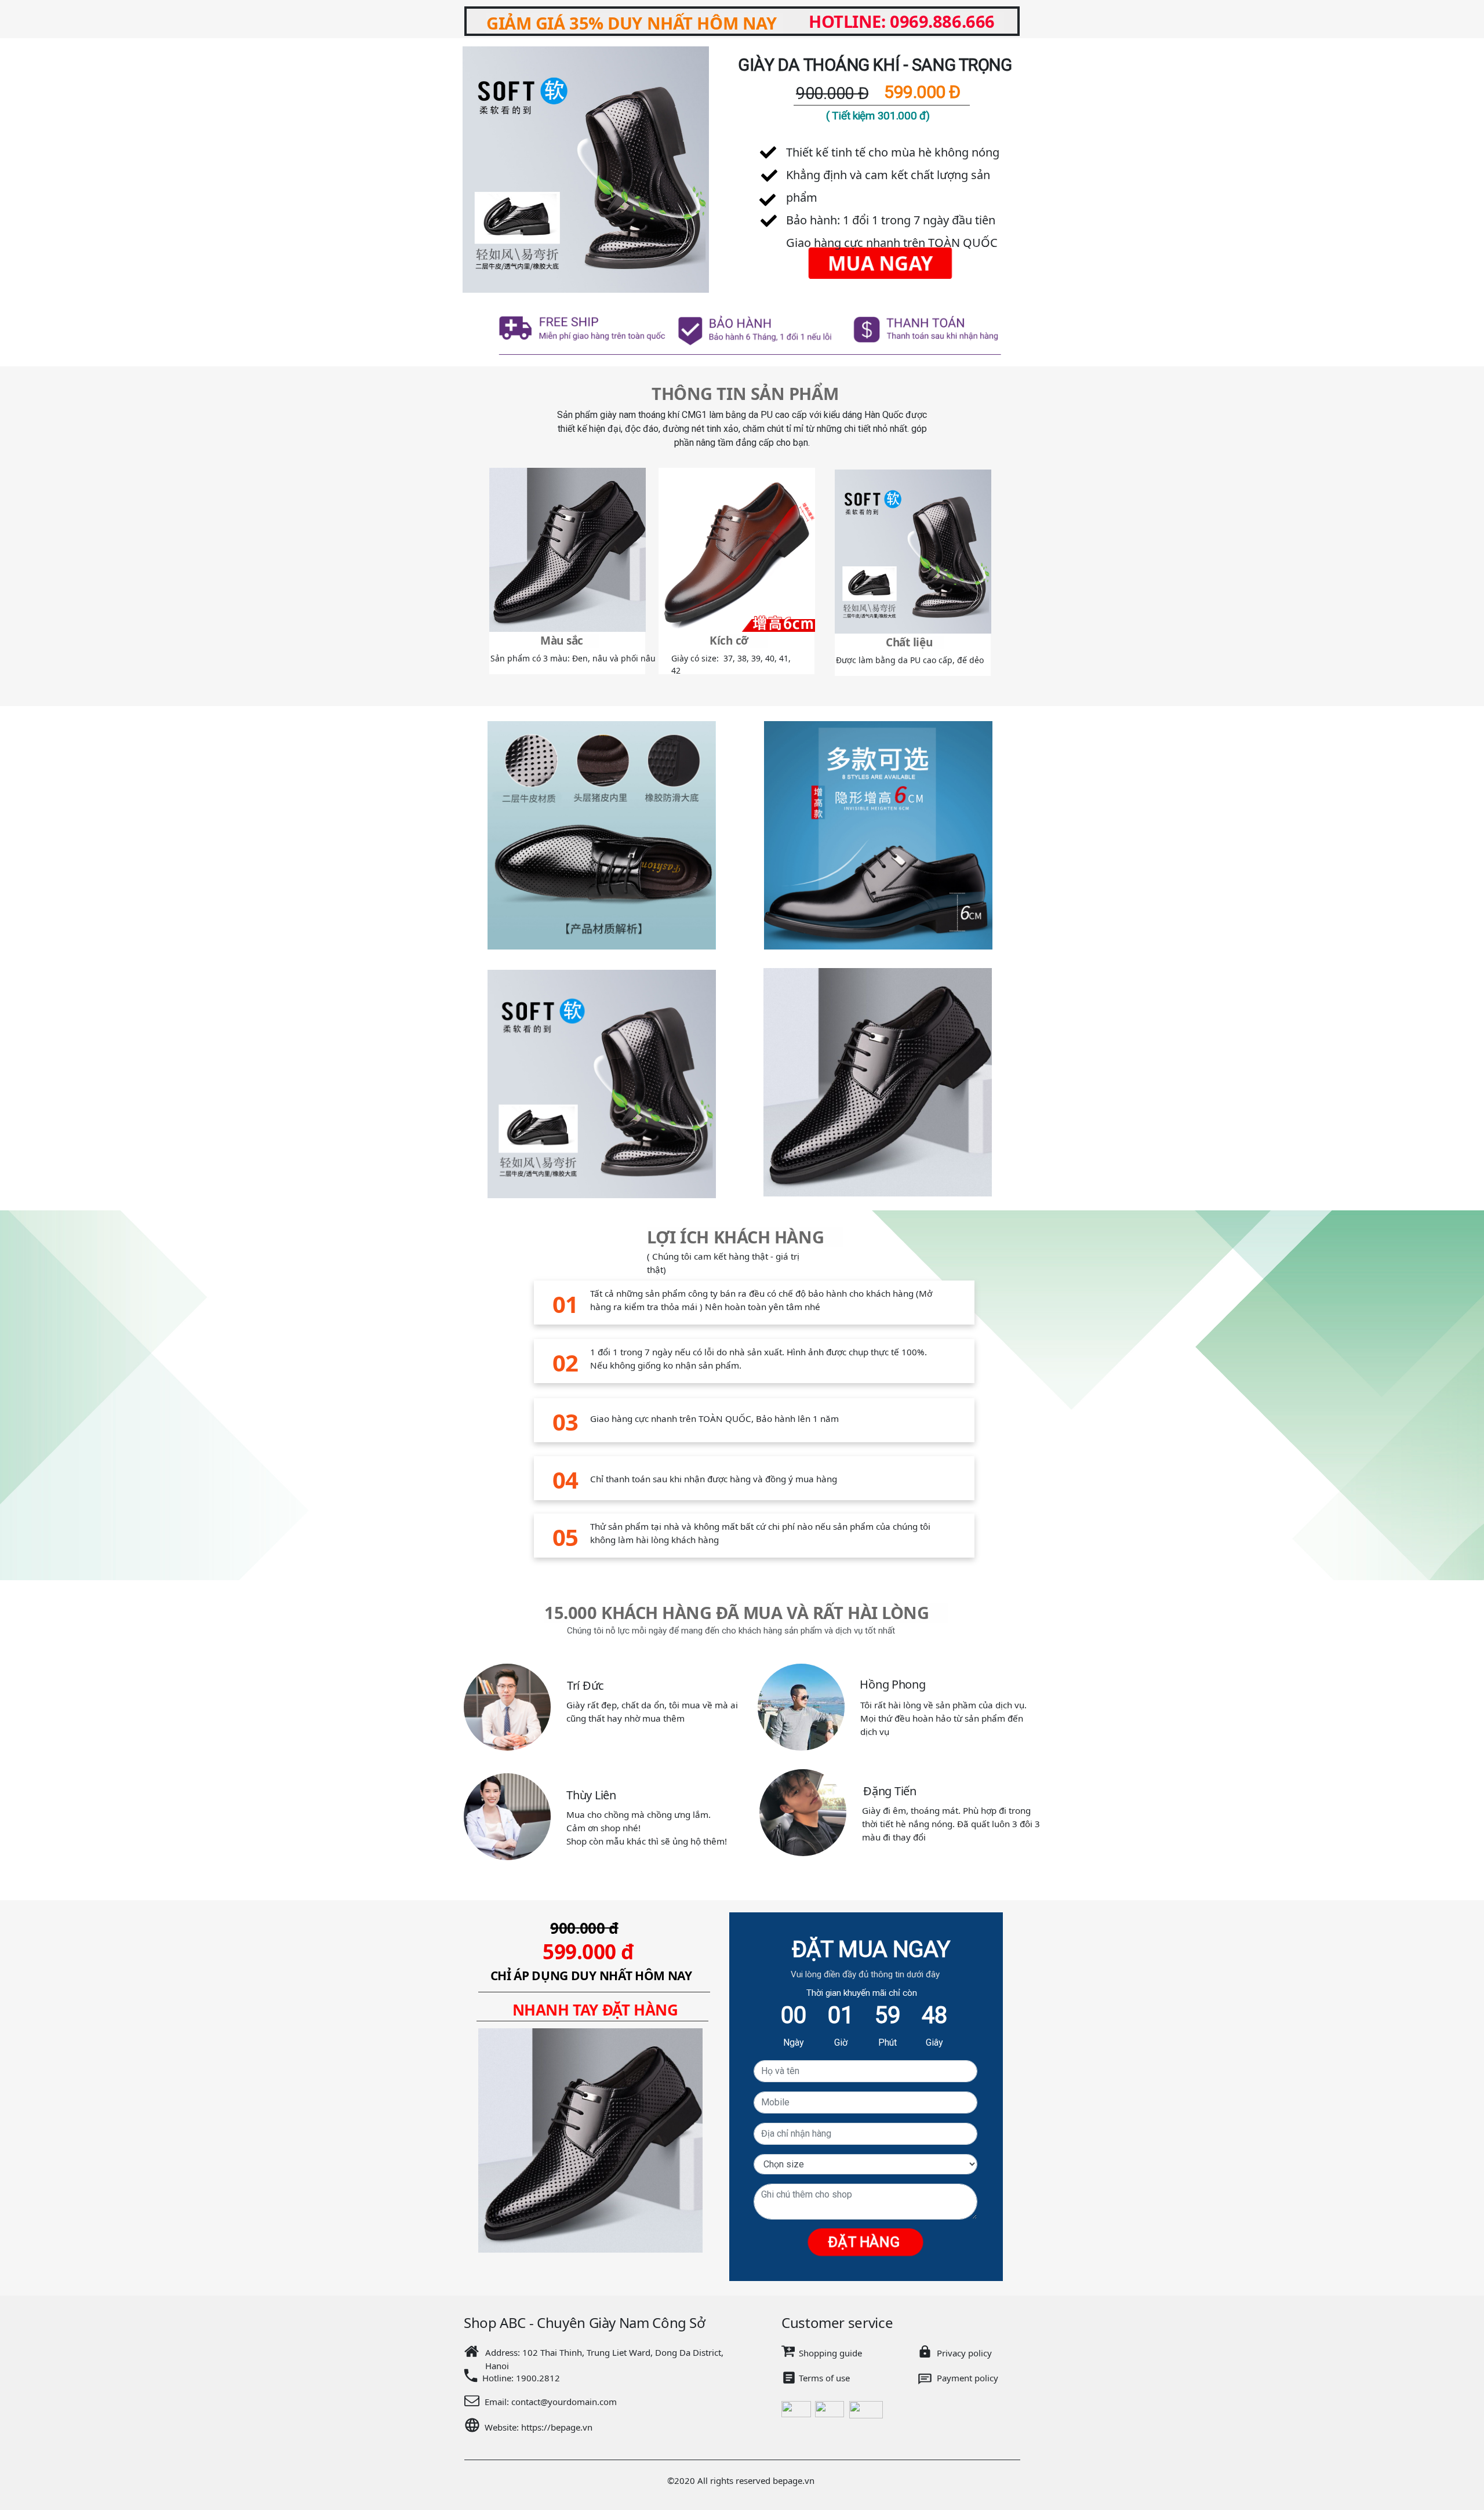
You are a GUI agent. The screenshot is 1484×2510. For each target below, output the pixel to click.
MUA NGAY (880, 263)
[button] (450, 170)
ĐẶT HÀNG (865, 2242)
